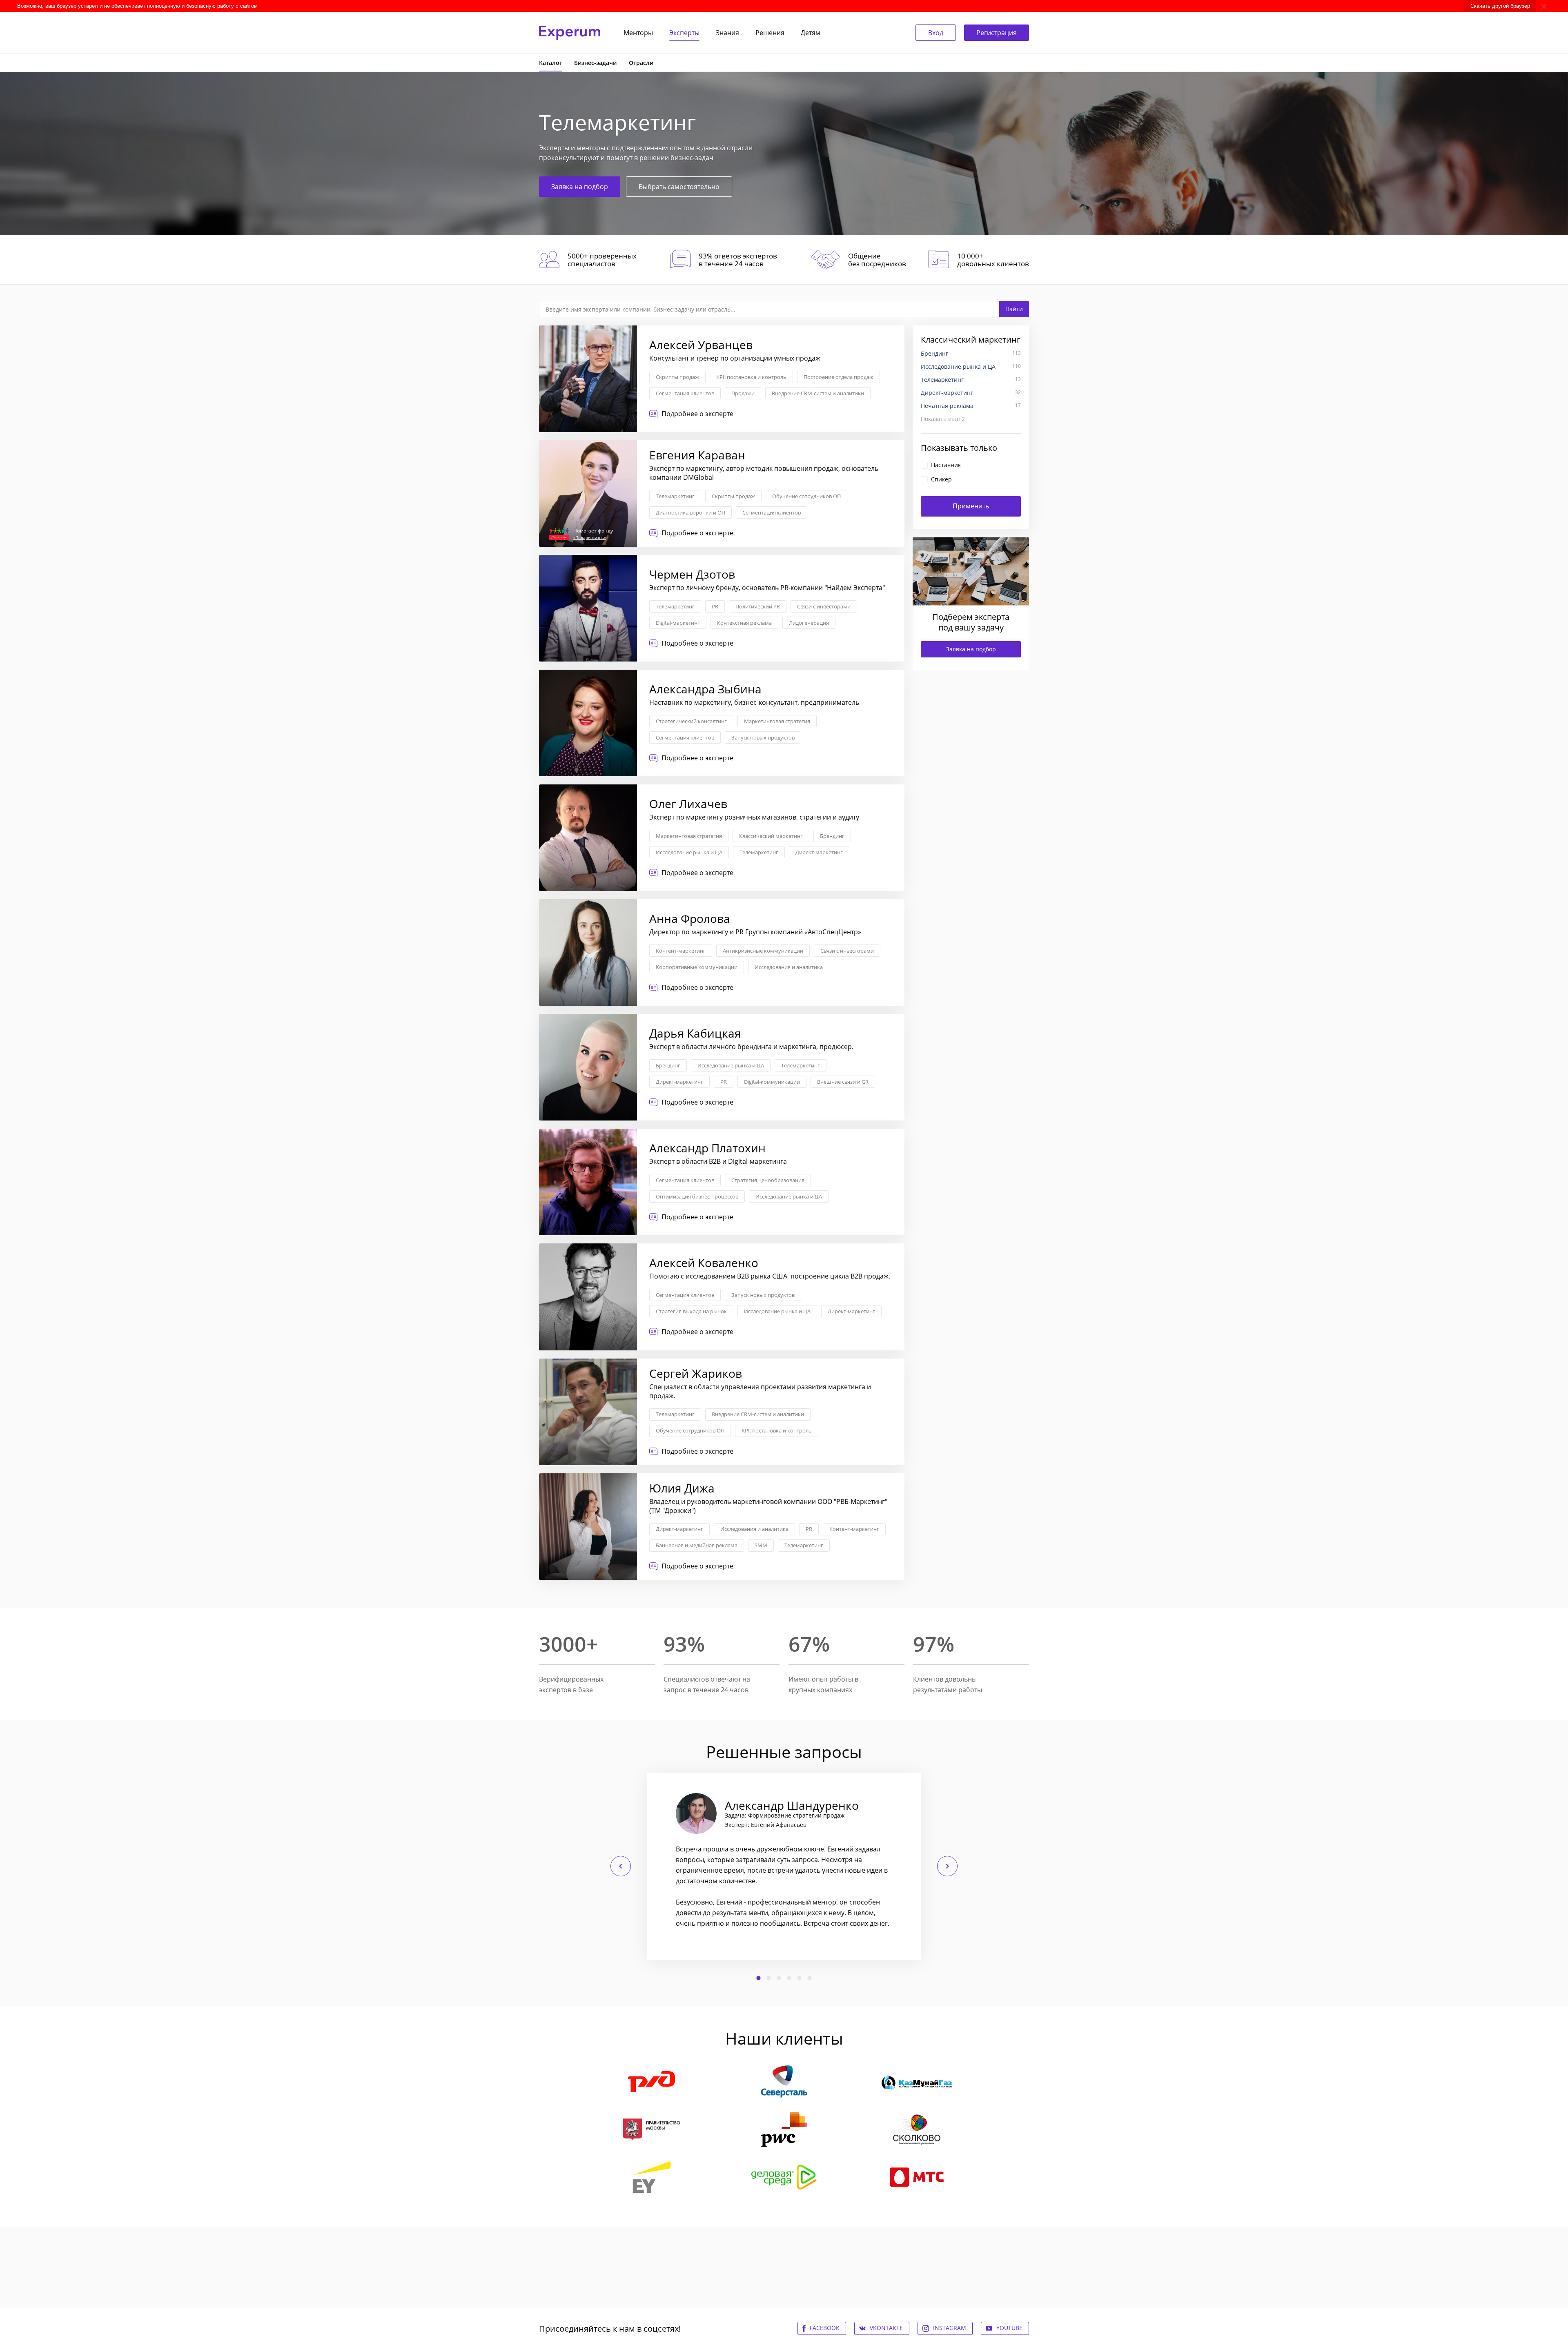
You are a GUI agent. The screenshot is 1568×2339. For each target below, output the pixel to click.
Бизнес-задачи (595, 63)
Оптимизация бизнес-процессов (697, 1196)
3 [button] (779, 1978)
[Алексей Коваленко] (722, 1297)
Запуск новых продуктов (763, 737)
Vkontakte (886, 2328)
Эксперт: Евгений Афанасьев (766, 1825)
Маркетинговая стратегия (777, 721)
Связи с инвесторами (824, 606)
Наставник (946, 465)
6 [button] (810, 1978)
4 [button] (789, 1978)
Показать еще (943, 419)
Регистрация (997, 33)
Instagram (950, 2328)
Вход (936, 33)
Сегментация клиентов (685, 393)
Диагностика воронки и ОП (690, 512)
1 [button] (759, 1978)
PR (715, 606)
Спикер (941, 479)
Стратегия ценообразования (768, 1180)
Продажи (743, 393)
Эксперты (684, 33)
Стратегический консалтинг (691, 721)
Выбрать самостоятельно (679, 187)
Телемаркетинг (675, 496)
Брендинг (832, 836)
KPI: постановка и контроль (751, 377)
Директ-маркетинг (819, 852)
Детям (811, 33)
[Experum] (570, 33)
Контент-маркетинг (681, 951)
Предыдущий (621, 1866)
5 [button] (800, 1978)
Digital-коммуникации (772, 1082)
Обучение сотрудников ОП (806, 496)
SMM (761, 1545)
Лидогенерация (809, 623)
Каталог (550, 63)
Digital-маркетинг (678, 623)
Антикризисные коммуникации (763, 951)
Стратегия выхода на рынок (691, 1311)
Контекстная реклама (744, 623)
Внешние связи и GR (843, 1082)
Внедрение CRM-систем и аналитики (818, 393)
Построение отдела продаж (839, 377)
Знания (727, 33)
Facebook (825, 2328)
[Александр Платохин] (722, 1182)
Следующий (947, 1866)
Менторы (638, 33)
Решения (770, 33)
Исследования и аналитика (789, 967)
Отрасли (641, 63)
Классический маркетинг (771, 836)
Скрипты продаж (677, 377)
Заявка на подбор (580, 187)
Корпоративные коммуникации (697, 967)
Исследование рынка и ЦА (689, 852)
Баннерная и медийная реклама (697, 1545)
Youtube (1009, 2328)
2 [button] (769, 1978)
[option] (784, 1866)
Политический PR (758, 606)
